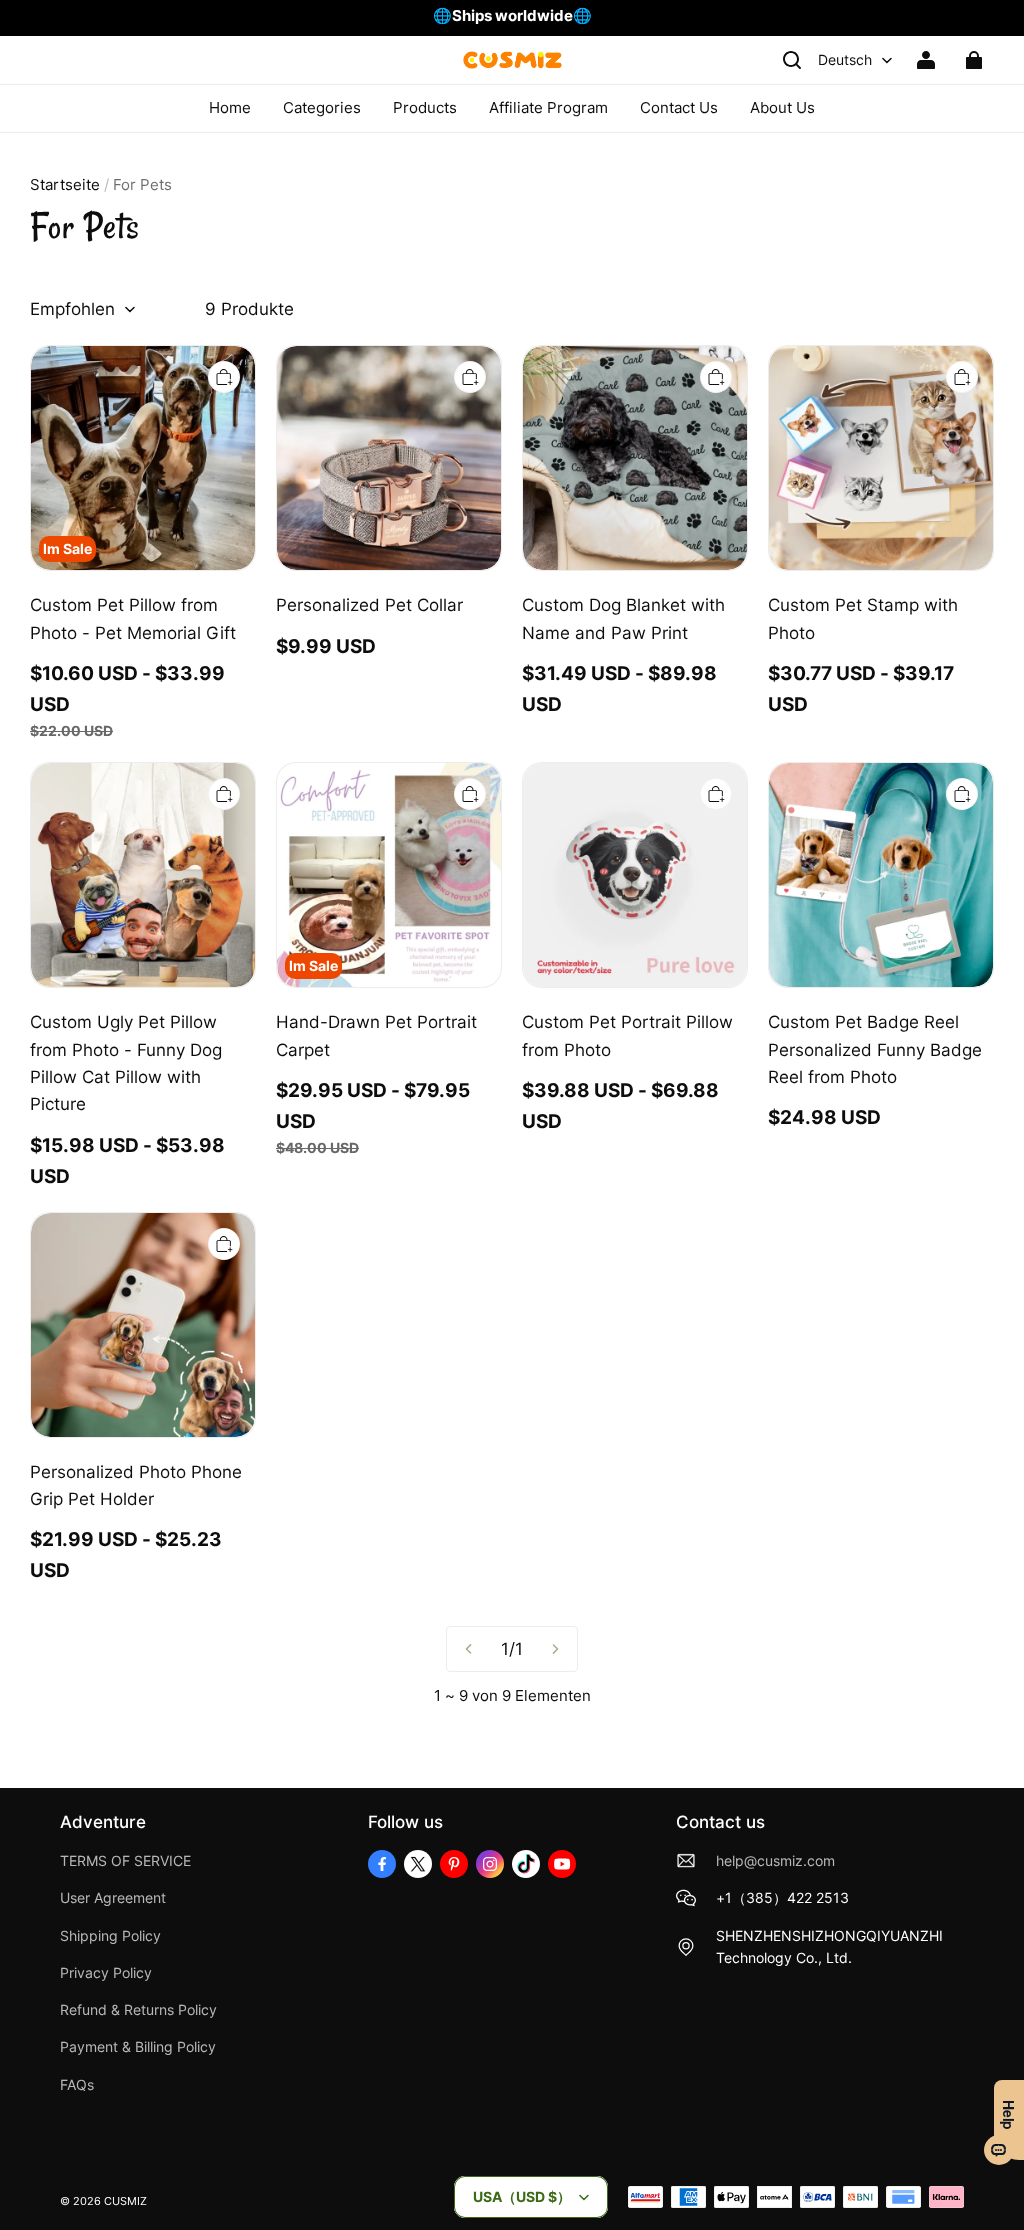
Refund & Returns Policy (138, 2010)
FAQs (77, 2085)
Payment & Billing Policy (138, 2047)
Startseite (65, 184)
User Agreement (113, 1898)
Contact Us (679, 107)
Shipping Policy (110, 1936)
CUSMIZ (125, 2201)
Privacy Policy (106, 1973)
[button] (792, 60)
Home (230, 107)
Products (425, 107)
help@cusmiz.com (775, 1861)
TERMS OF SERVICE (125, 1861)
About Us (782, 107)
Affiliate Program (548, 107)
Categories (322, 107)
